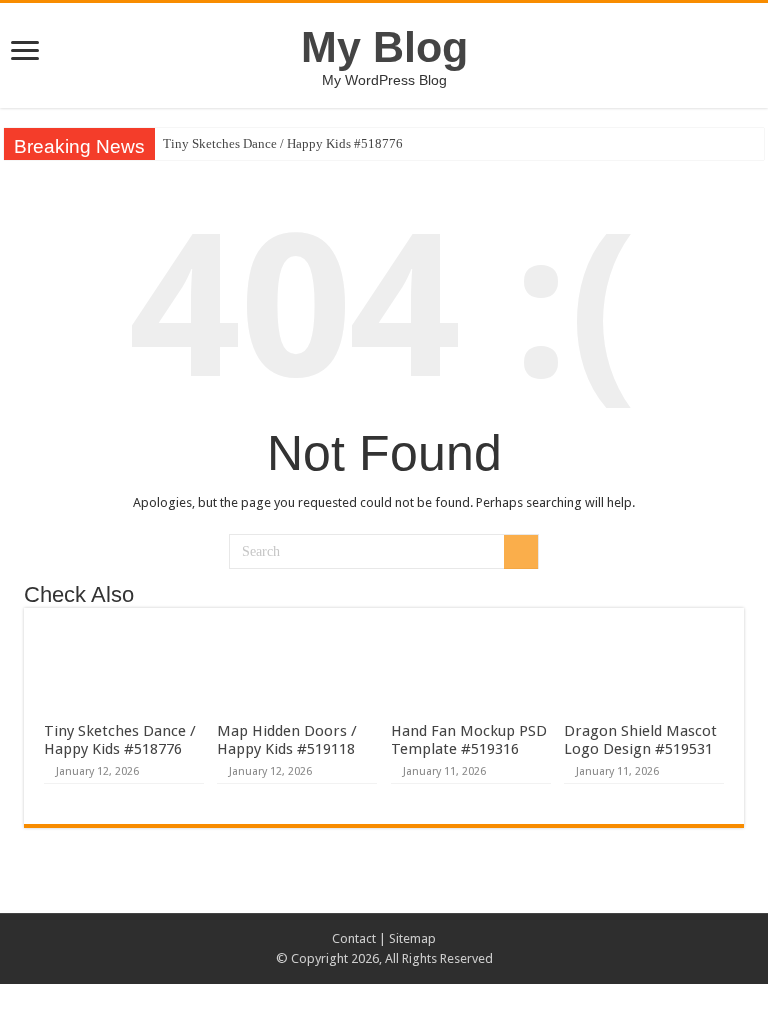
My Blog (384, 47)
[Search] (521, 552)
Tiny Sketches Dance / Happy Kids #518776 (283, 143)
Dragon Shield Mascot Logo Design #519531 (640, 740)
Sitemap (412, 938)
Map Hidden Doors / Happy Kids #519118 (287, 740)
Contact (354, 938)
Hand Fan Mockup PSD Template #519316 (469, 740)
